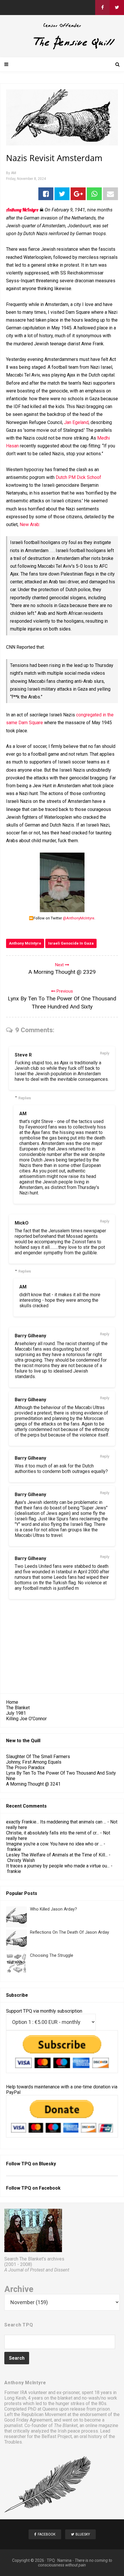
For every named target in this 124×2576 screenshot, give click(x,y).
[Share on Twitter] (62, 194)
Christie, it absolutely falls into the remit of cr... (52, 1833)
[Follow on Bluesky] (117, 8)
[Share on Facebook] (46, 194)
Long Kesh (15, 2398)
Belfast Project (57, 2436)
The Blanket (18, 1708)
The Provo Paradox (25, 1768)
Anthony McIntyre (25, 943)
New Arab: (30, 524)
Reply (105, 1053)
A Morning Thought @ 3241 (33, 1784)
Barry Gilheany (30, 1336)
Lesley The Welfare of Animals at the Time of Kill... (57, 1855)
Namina (64, 2560)
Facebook (50, 2188)
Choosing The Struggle (52, 1955)
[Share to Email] (110, 194)
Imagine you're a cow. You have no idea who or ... (54, 1844)
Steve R (23, 1055)
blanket (65, 2398)
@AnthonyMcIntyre (79, 918)
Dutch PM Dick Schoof (78, 477)
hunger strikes (70, 2403)
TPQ (51, 2560)
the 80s (99, 2403)
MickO (22, 1223)
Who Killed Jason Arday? (53, 1909)
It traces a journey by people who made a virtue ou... (58, 1866)
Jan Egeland (76, 422)
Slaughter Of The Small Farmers (38, 1757)
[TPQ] (62, 48)
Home (12, 1702)
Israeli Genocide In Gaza (71, 943)
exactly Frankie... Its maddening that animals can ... (56, 1822)
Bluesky (47, 2164)
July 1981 (16, 1713)
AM (23, 1114)
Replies (25, 1098)
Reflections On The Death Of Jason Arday (69, 1932)
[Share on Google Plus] (78, 194)
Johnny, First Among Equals (34, 1762)
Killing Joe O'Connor (26, 1719)
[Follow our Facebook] (102, 8)
